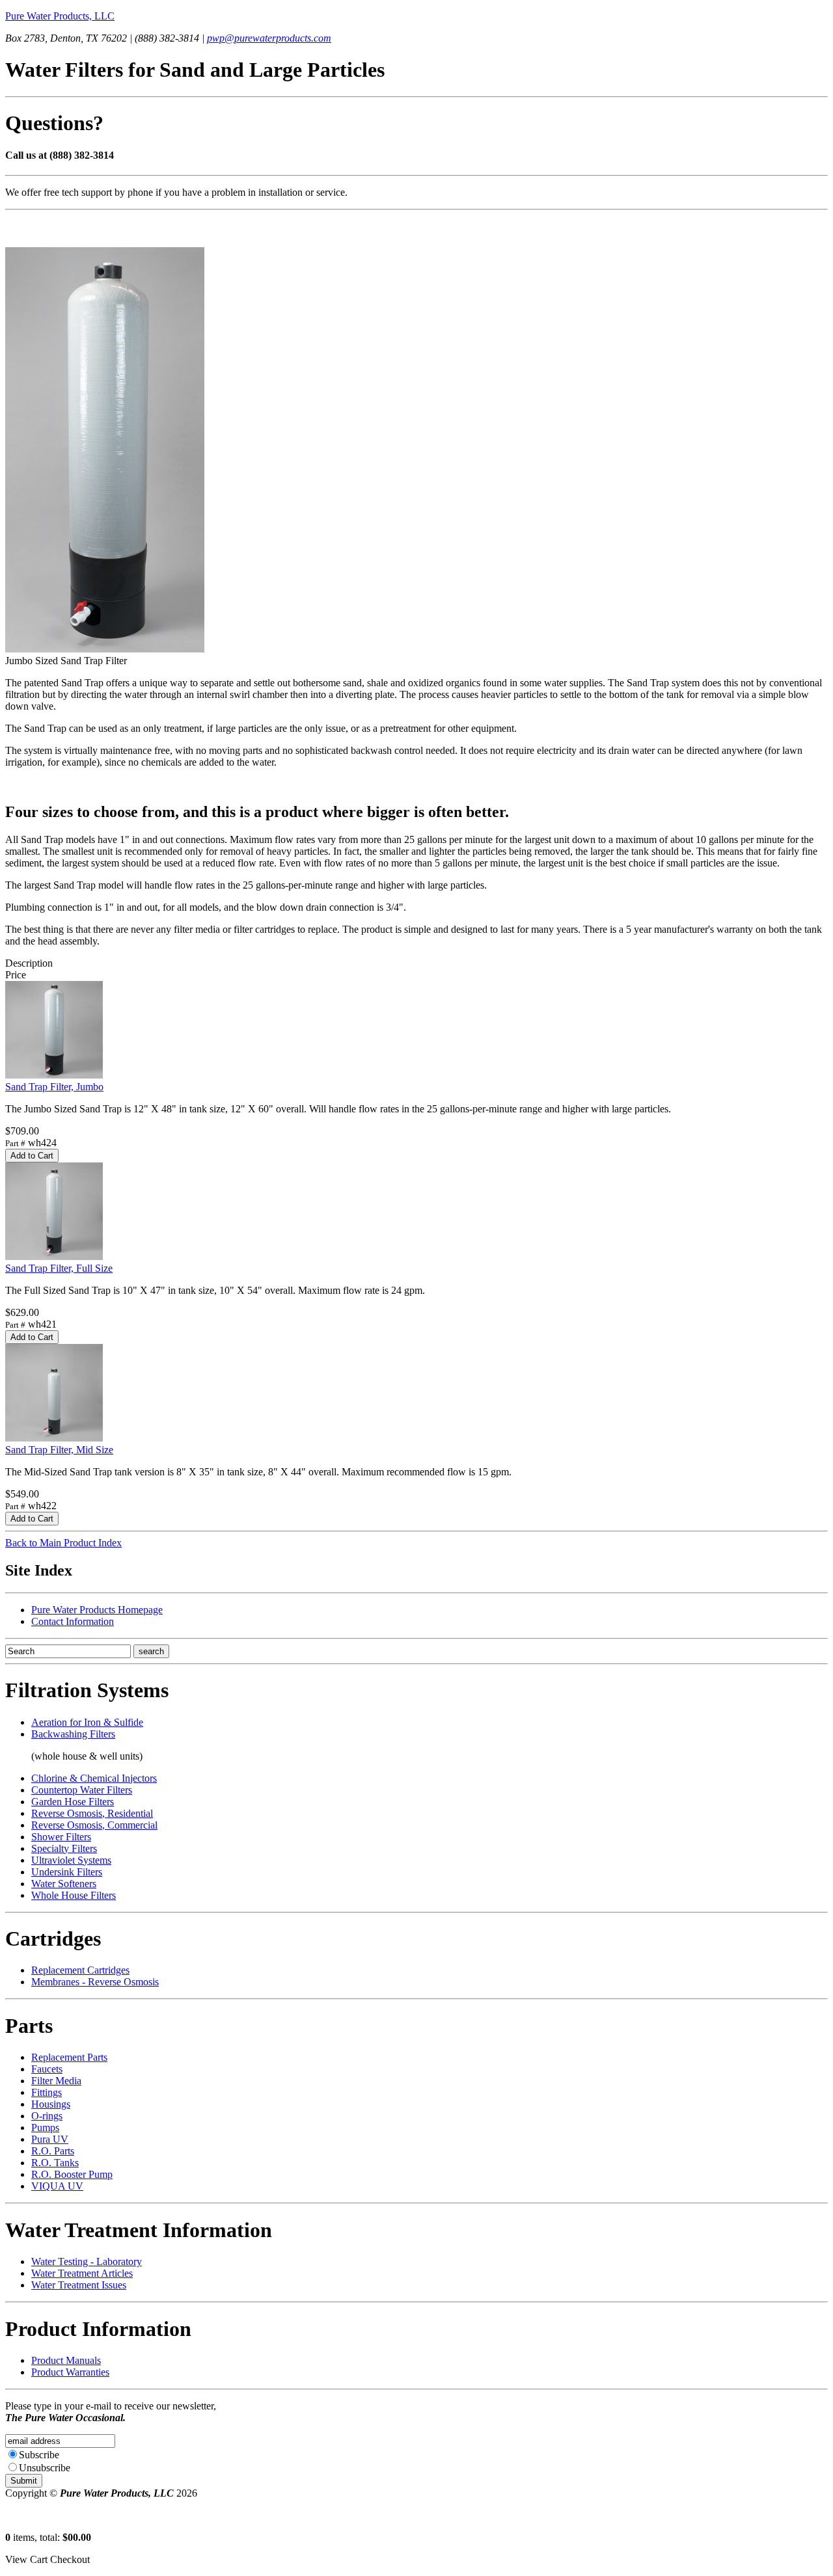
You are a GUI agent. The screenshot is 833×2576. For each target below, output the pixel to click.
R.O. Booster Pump (72, 2174)
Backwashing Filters (73, 1734)
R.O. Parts (53, 2151)
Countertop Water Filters (82, 1790)
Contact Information (73, 1621)
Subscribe (39, 2455)
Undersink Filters (67, 1872)
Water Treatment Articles (82, 2273)
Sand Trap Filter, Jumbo (54, 1087)
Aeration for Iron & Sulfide (87, 1722)
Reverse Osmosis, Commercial (94, 1825)
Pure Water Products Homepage (97, 1610)
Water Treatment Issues (79, 2285)
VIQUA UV (57, 2186)
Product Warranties (70, 2372)
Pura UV (50, 2139)
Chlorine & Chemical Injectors (94, 1778)
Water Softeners (64, 1884)
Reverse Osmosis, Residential (92, 1813)
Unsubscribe (45, 2468)
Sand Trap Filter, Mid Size (59, 1450)
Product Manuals (66, 2360)
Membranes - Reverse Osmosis (95, 1982)
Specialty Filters (64, 1848)
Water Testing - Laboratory (87, 2261)
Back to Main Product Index (63, 1543)
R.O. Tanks (55, 2163)
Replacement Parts (69, 2057)
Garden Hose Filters (73, 1802)
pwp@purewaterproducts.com (269, 38)
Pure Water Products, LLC (60, 16)
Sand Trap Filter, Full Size (59, 1268)
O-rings (47, 2116)
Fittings (47, 2092)
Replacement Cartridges (80, 1970)
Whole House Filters (74, 1895)
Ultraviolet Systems (71, 1860)
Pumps (45, 2127)
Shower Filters (61, 1837)
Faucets (47, 2069)
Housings (51, 2104)
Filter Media (56, 2081)
